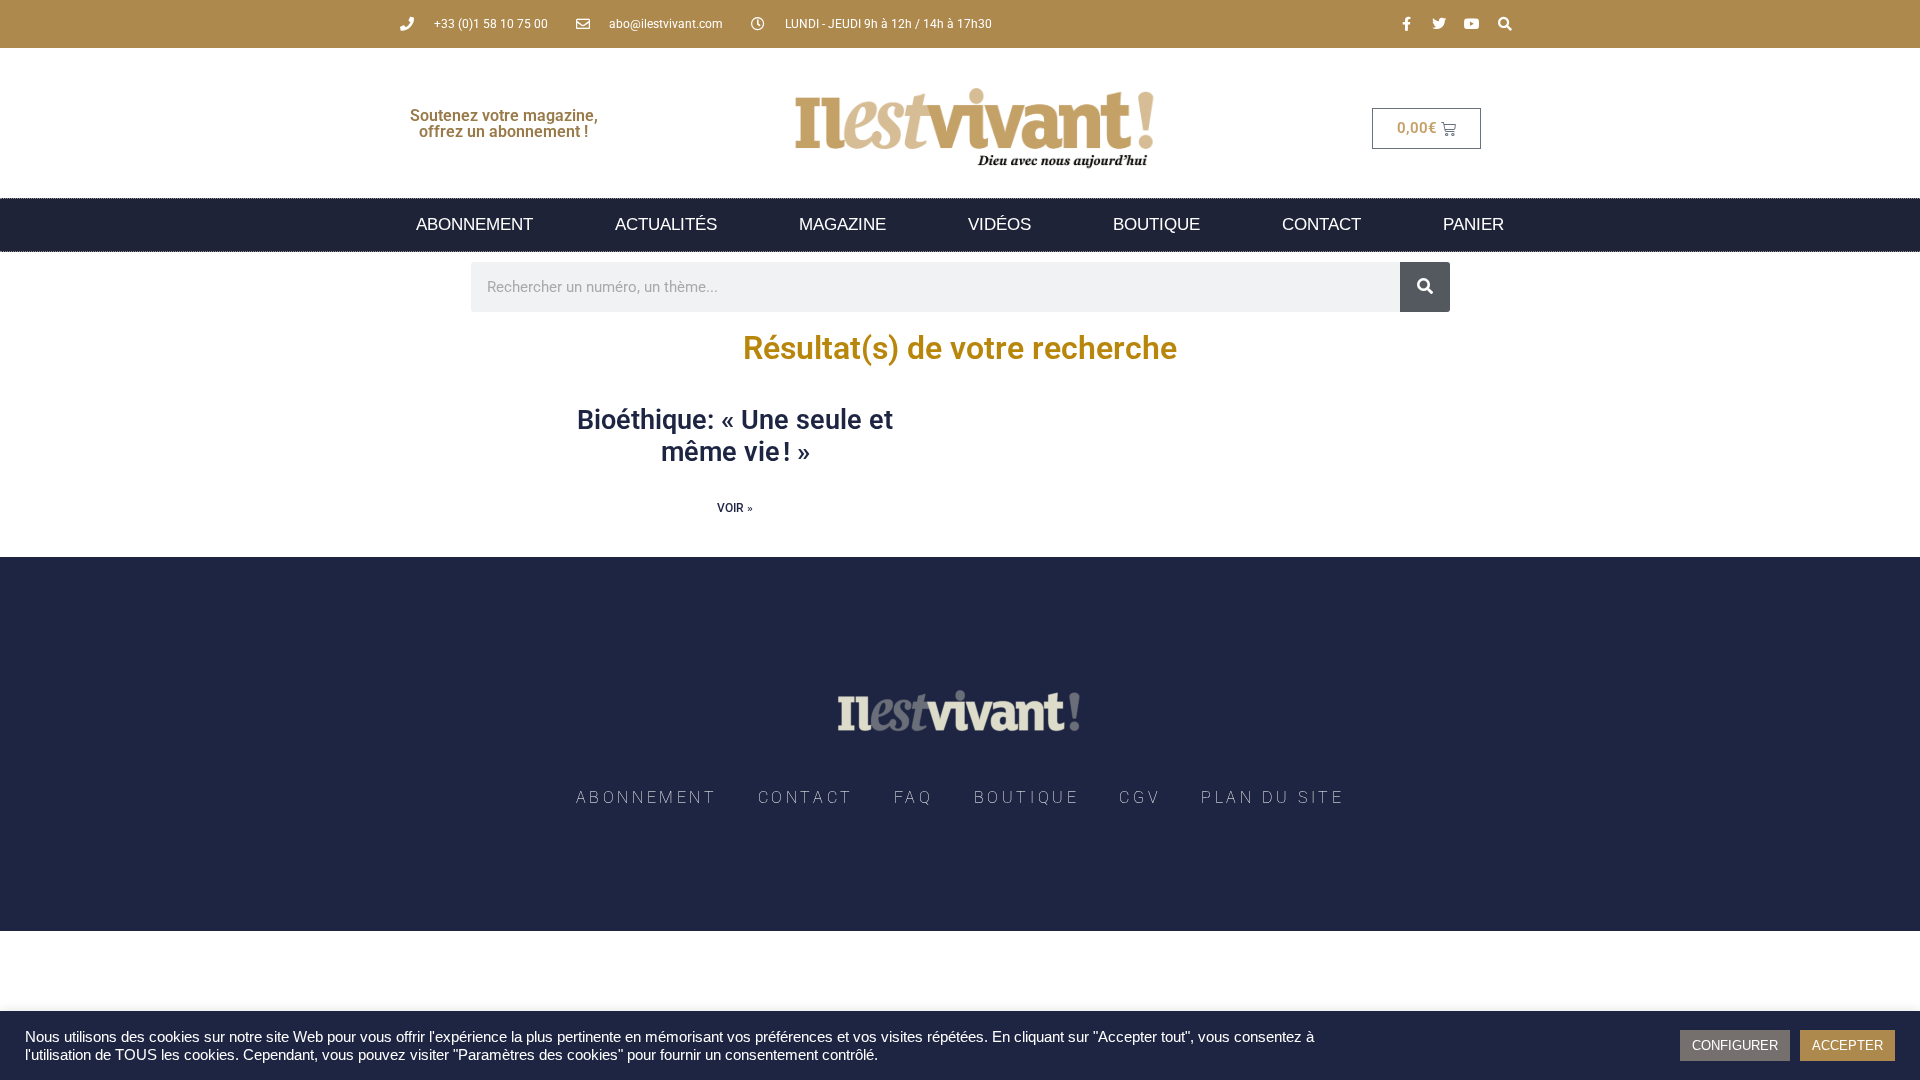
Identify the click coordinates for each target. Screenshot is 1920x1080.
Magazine (842, 224)
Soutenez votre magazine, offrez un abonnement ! (504, 123)
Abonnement (474, 224)
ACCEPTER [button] (1847, 1045)
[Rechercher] (1425, 287)
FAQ (914, 797)
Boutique (1156, 224)
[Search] (1505, 24)
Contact (1321, 224)
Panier (1473, 224)
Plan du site (1272, 797)
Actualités (666, 224)
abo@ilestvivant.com (666, 24)
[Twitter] (1439, 24)
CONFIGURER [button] (1735, 1045)
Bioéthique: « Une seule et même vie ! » (735, 436)
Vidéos (999, 224)
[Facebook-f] (1406, 24)
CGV (1140, 797)
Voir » (735, 508)
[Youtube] (1472, 24)
